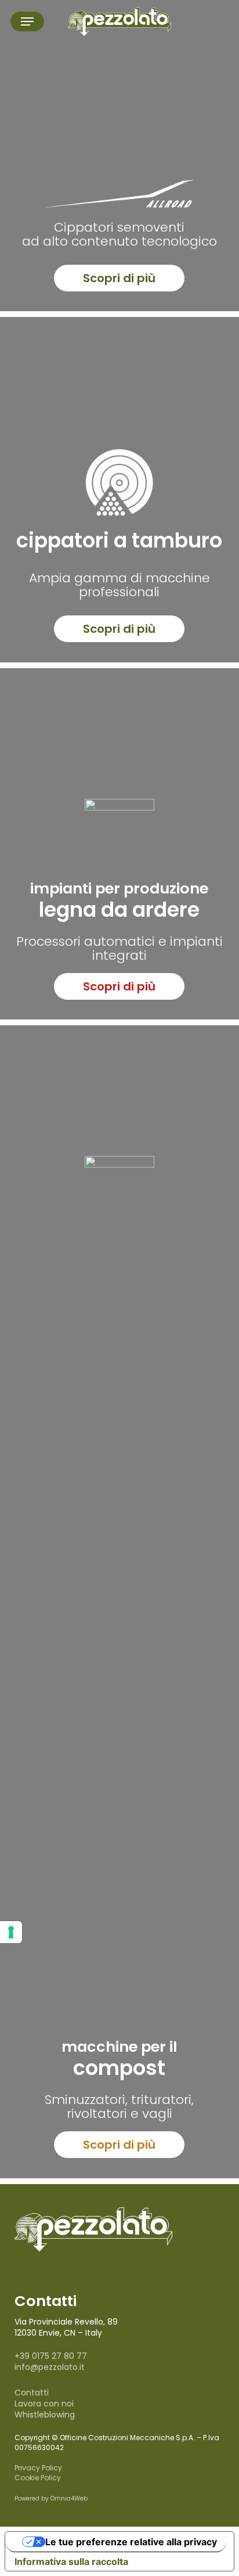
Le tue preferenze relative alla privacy (131, 2542)
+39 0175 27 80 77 (51, 2356)
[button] (27, 21)
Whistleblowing (45, 2415)
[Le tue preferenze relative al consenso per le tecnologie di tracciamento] (11, 1932)
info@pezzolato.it (50, 2367)
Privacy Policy (38, 2468)
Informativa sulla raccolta (71, 2561)
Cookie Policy (38, 2478)
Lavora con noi (44, 2404)
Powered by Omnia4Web (51, 2498)
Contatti (32, 2393)
